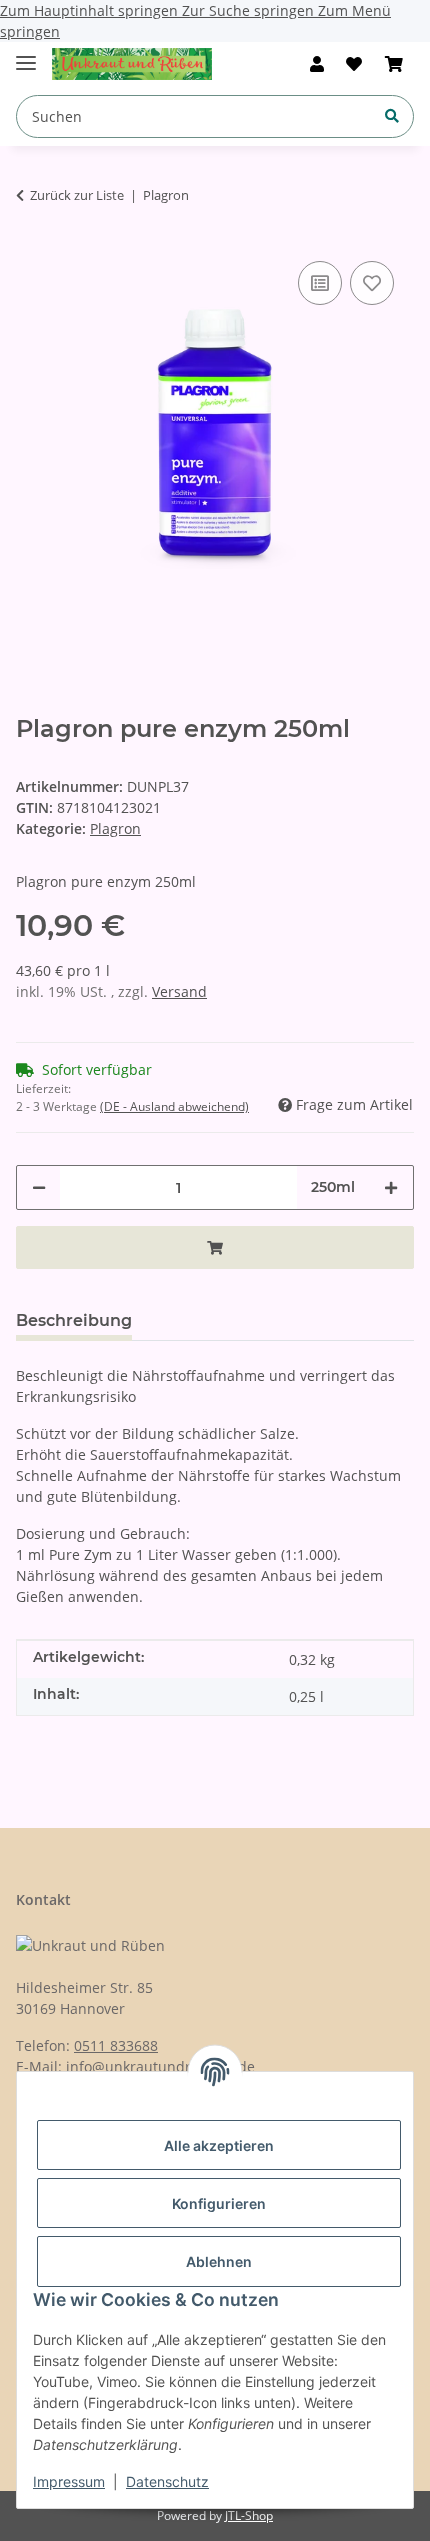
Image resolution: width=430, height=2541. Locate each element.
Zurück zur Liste (77, 195)
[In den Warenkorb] (215, 1247)
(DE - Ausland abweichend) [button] (174, 1106)
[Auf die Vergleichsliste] (320, 283)
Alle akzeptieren (219, 2145)
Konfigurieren (219, 2203)
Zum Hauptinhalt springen (91, 10)
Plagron (115, 828)
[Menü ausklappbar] (26, 54)
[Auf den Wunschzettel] (372, 283)
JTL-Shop (249, 2515)
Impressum (69, 2481)
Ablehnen (219, 2261)
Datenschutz (167, 2481)
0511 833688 (116, 2045)
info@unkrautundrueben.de (160, 2066)
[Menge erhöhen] (391, 1187)
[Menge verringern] (39, 1187)
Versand (179, 991)
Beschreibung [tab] (74, 1320)
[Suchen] (392, 115)
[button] (317, 64)
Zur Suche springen (250, 10)
